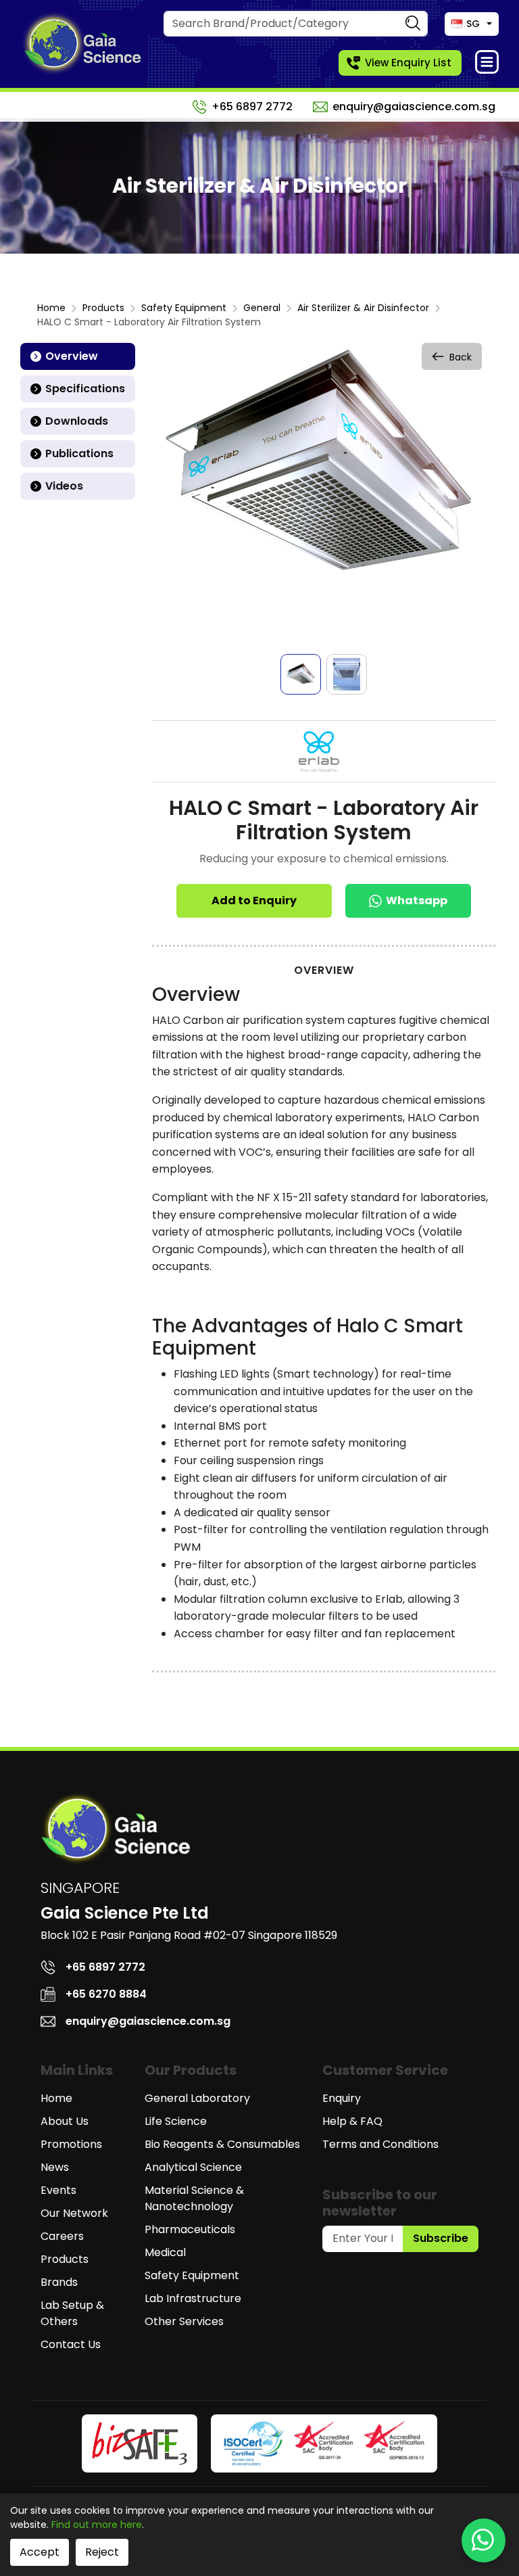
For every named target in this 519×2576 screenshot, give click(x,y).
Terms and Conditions (380, 2144)
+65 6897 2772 (252, 107)
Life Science (176, 2121)
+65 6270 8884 (106, 1994)
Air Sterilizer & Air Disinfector (363, 308)
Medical (165, 2252)
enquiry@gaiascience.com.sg (414, 107)
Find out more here (97, 2525)
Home (51, 308)
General (262, 308)
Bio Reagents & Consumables (222, 2144)
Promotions (71, 2144)
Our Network (74, 2213)
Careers (62, 2236)
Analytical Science (193, 2167)
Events (58, 2190)
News (55, 2167)
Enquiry (342, 2098)
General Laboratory (197, 2098)
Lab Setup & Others (72, 2313)
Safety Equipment (184, 308)
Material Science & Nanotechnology (194, 2198)
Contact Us (71, 2344)
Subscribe (441, 2238)
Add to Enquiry (254, 900)
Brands (59, 2282)
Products (103, 308)
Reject (102, 2552)
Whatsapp (417, 900)
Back (461, 357)
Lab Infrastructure (193, 2298)
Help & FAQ (352, 2121)
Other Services (184, 2321)
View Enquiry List (408, 63)
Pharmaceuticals (190, 2229)
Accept (40, 2552)
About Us (65, 2121)
